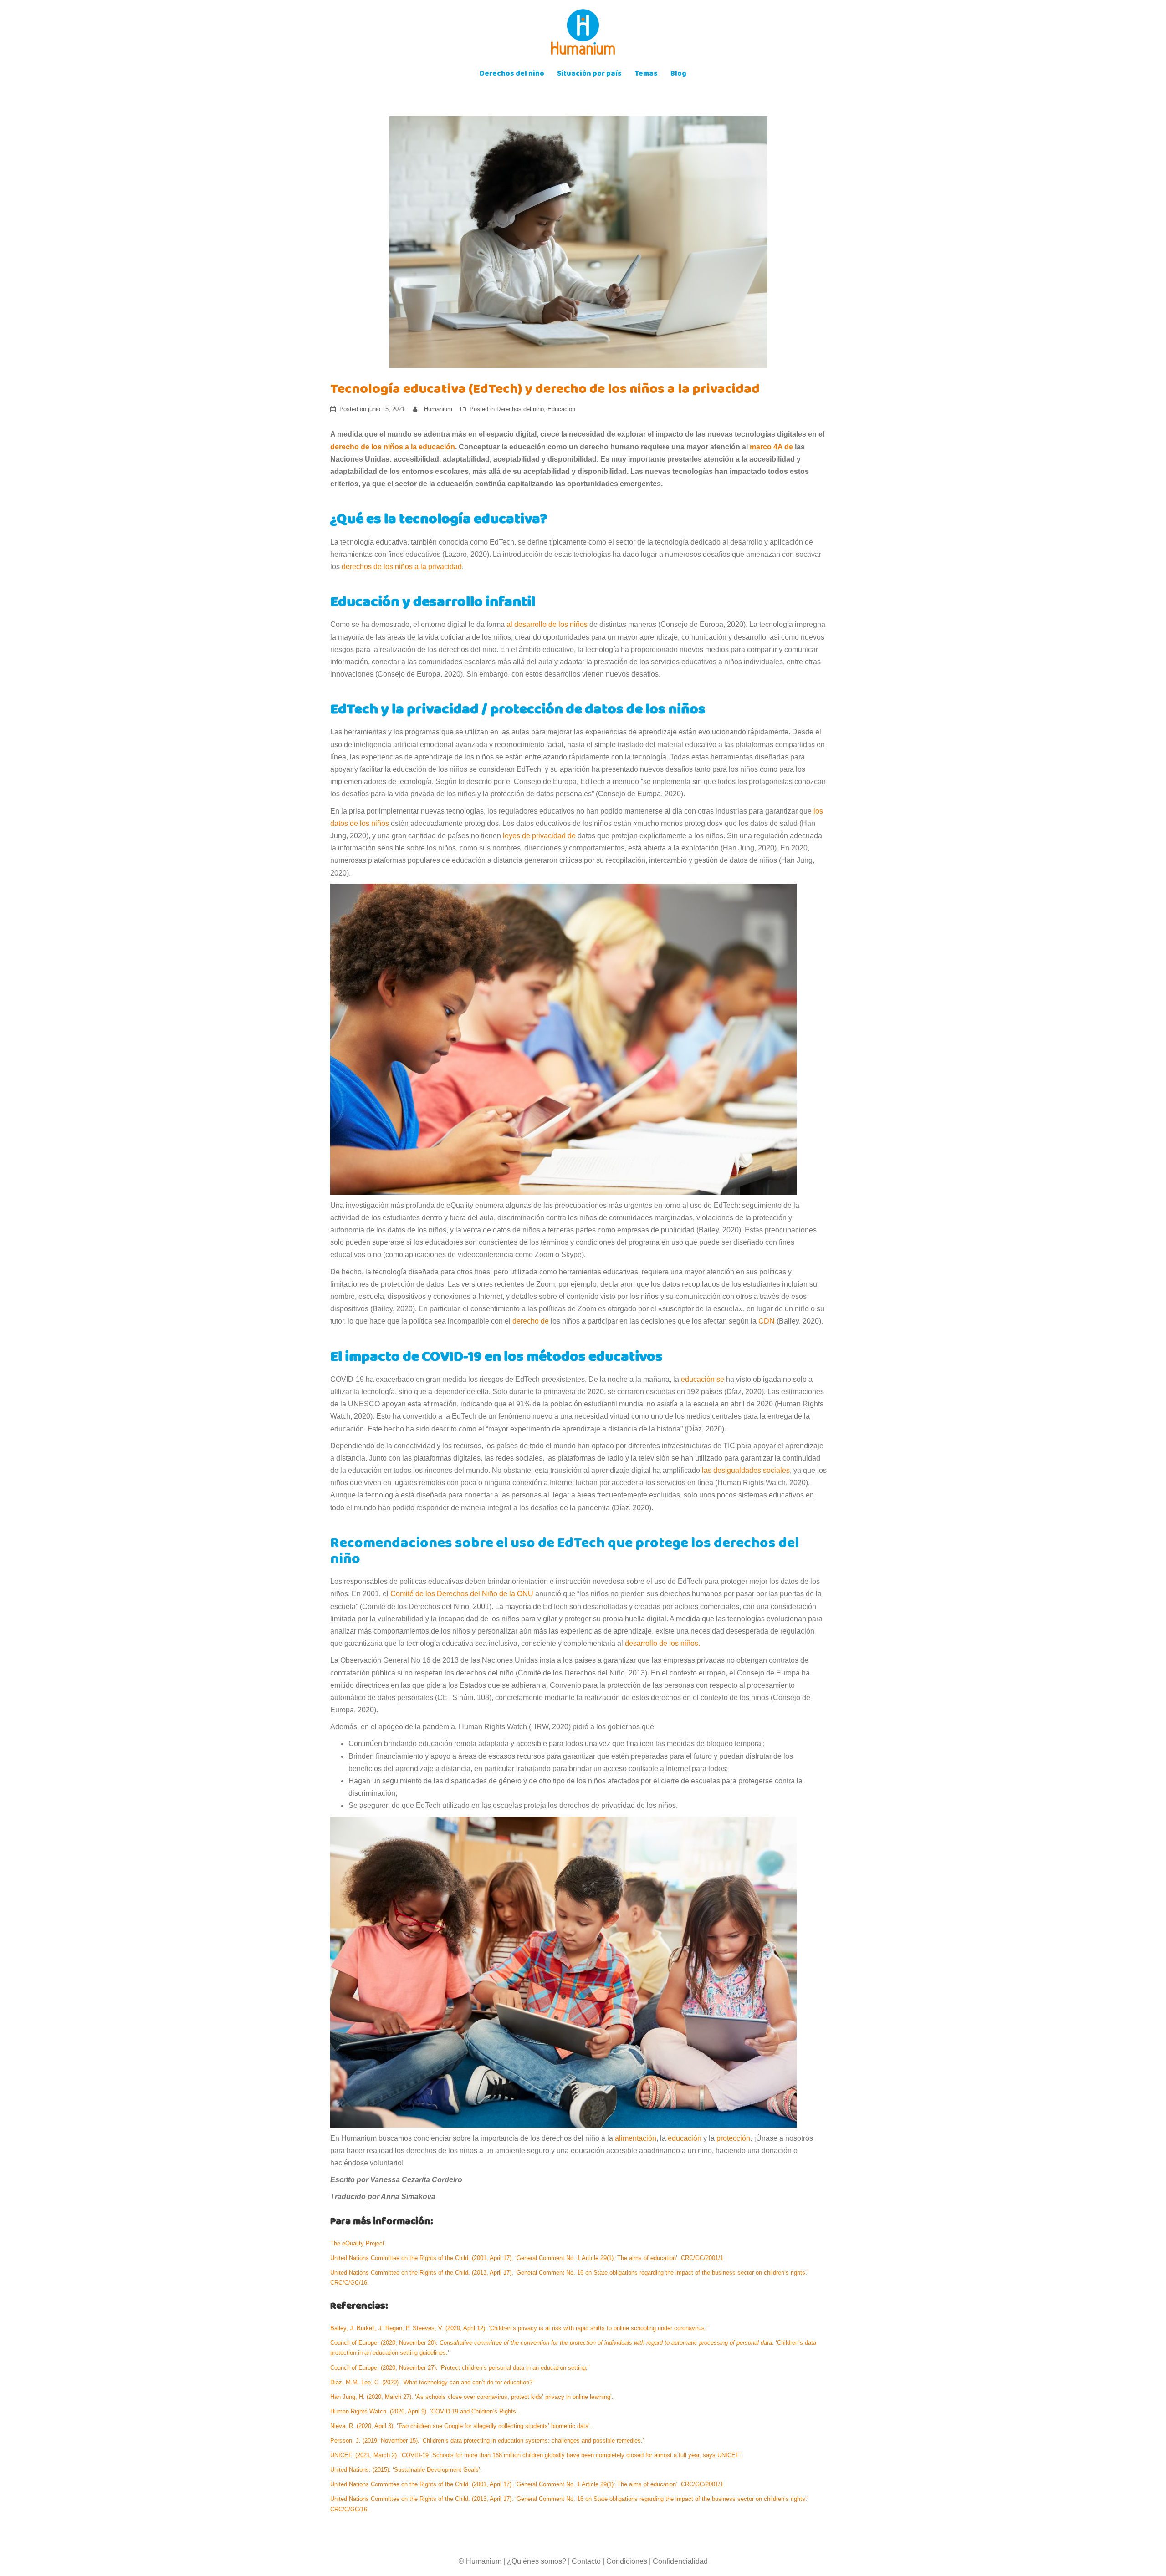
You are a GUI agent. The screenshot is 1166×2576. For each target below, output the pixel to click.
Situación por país (589, 74)
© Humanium (480, 2561)
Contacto (586, 2561)
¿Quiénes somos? (537, 2561)
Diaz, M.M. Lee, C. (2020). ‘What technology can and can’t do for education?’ (433, 2382)
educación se (703, 1379)
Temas (646, 74)
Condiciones (627, 2561)
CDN (767, 1321)
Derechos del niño (512, 74)
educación (685, 2138)
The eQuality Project (358, 2243)
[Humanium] (583, 35)
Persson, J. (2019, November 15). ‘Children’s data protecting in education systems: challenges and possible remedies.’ (488, 2441)
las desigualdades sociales (746, 1470)
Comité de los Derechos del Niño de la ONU (462, 1594)
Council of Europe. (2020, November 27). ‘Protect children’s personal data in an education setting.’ (460, 2368)
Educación (561, 409)
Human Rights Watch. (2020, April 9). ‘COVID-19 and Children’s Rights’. (426, 2411)
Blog (678, 74)
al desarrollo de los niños (547, 624)
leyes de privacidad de (539, 836)
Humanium (438, 409)
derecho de (531, 1321)
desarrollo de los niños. (662, 1643)
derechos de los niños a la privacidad (402, 567)
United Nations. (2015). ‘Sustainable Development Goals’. (408, 2470)
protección (733, 2138)
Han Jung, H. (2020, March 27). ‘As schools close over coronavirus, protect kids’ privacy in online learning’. (473, 2397)
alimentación (636, 2138)
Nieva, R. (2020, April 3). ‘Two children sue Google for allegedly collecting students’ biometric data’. (462, 2426)
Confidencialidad (680, 2561)
